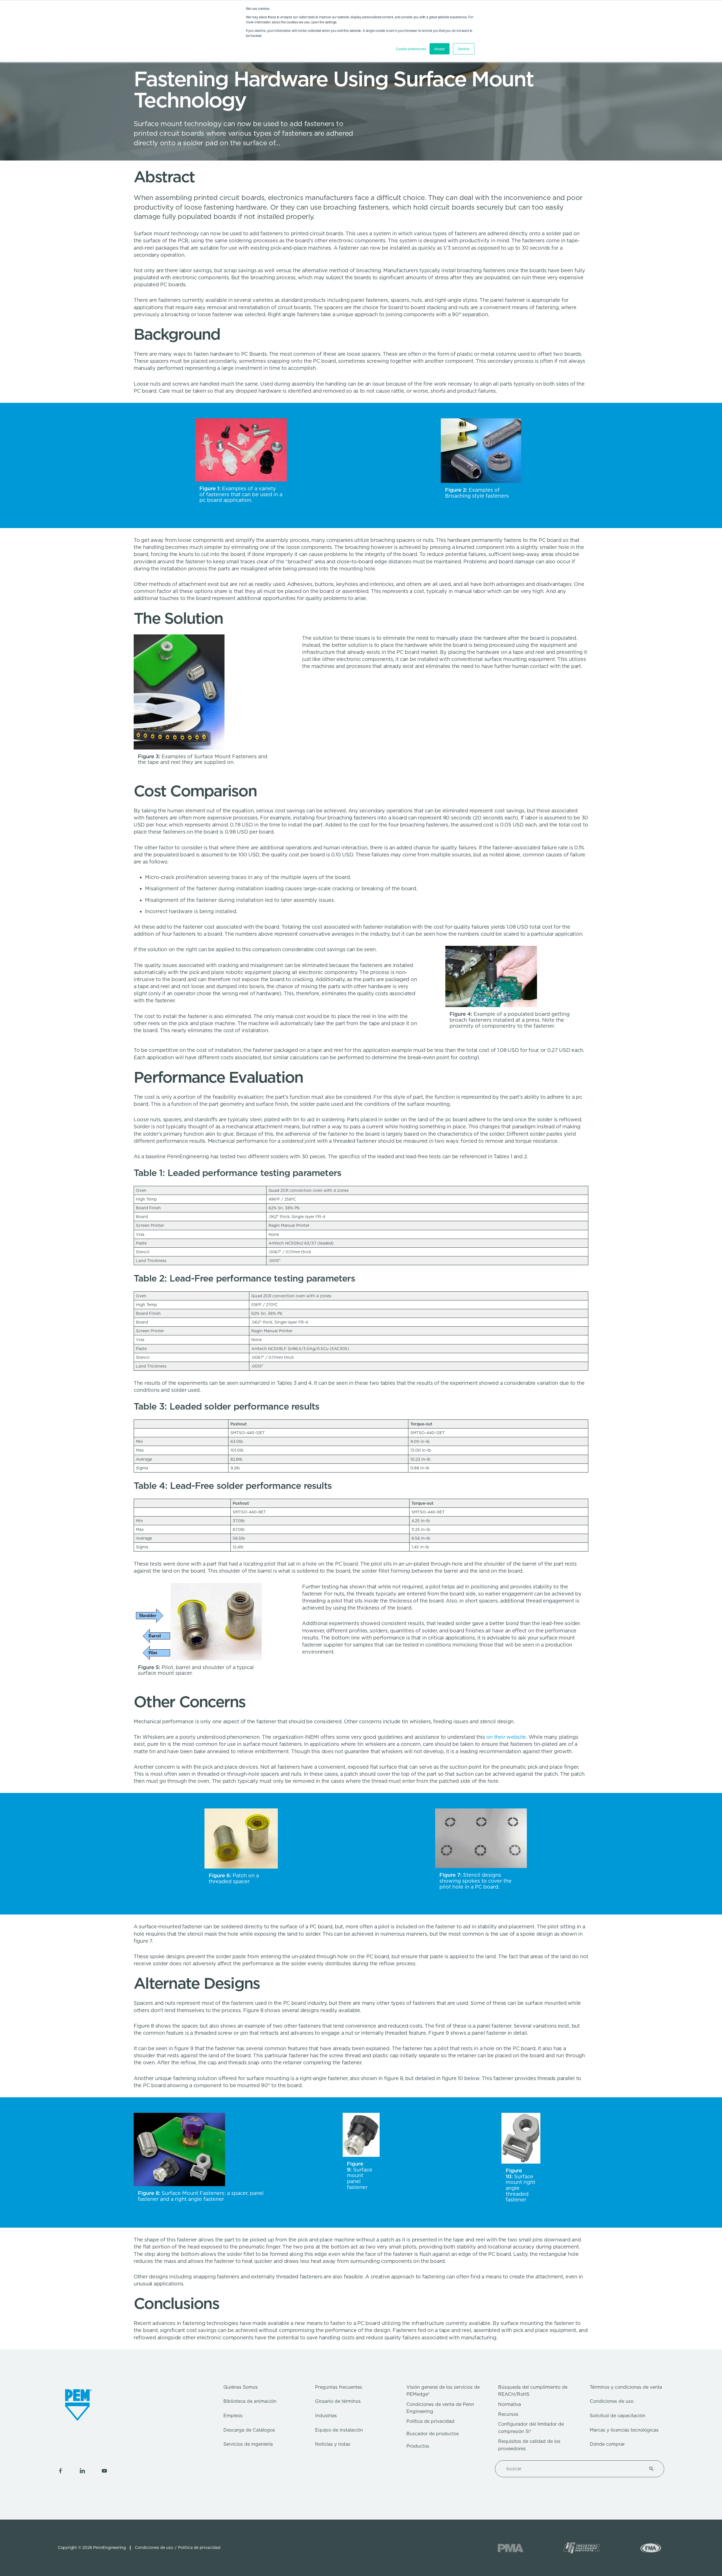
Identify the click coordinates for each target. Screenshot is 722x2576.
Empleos (233, 2416)
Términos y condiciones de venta (626, 2387)
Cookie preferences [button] (411, 49)
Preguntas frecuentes (339, 2387)
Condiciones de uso (612, 2401)
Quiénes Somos (241, 2387)
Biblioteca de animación (250, 2401)
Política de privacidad (430, 2421)
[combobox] (573, 2469)
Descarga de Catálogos (249, 2430)
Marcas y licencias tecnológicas (624, 2430)
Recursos (508, 2414)
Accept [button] (440, 49)
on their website (506, 1737)
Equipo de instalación (339, 2430)
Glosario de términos (338, 2401)
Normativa (509, 2404)
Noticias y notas (333, 2444)
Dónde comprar (607, 2444)
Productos (418, 2446)
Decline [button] (464, 49)
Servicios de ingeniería (248, 2444)
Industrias (326, 2416)
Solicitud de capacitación (618, 2416)
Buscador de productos (433, 2434)
